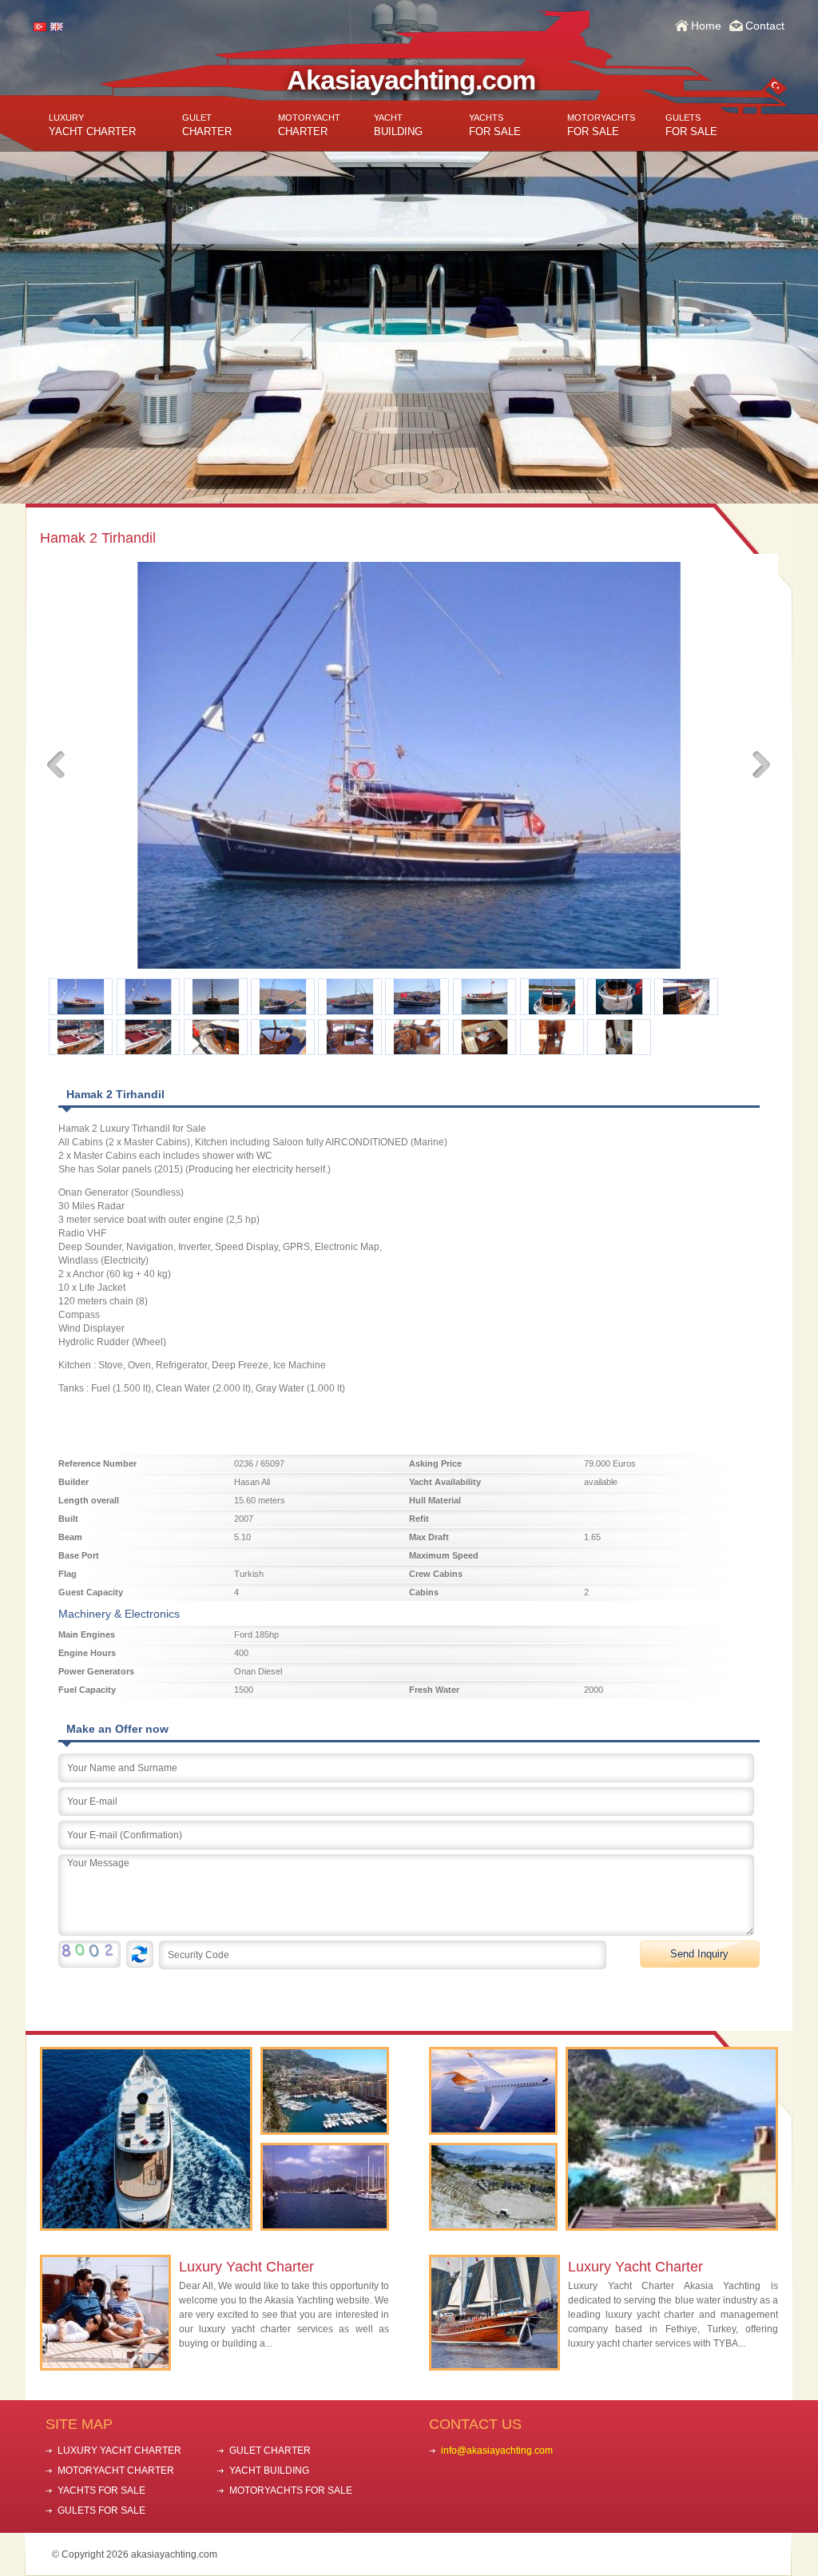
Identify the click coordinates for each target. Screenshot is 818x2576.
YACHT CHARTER (92, 125)
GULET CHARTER (270, 2451)
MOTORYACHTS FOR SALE (291, 2490)
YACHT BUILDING (269, 2470)
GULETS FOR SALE (101, 2510)
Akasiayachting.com (411, 80)
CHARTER (207, 125)
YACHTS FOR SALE (101, 2490)
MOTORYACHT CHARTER (116, 2470)
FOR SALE (495, 125)
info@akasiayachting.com (497, 2451)
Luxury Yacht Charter (246, 2267)
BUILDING (398, 125)
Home (706, 26)
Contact (765, 26)
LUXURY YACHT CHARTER (119, 2451)
